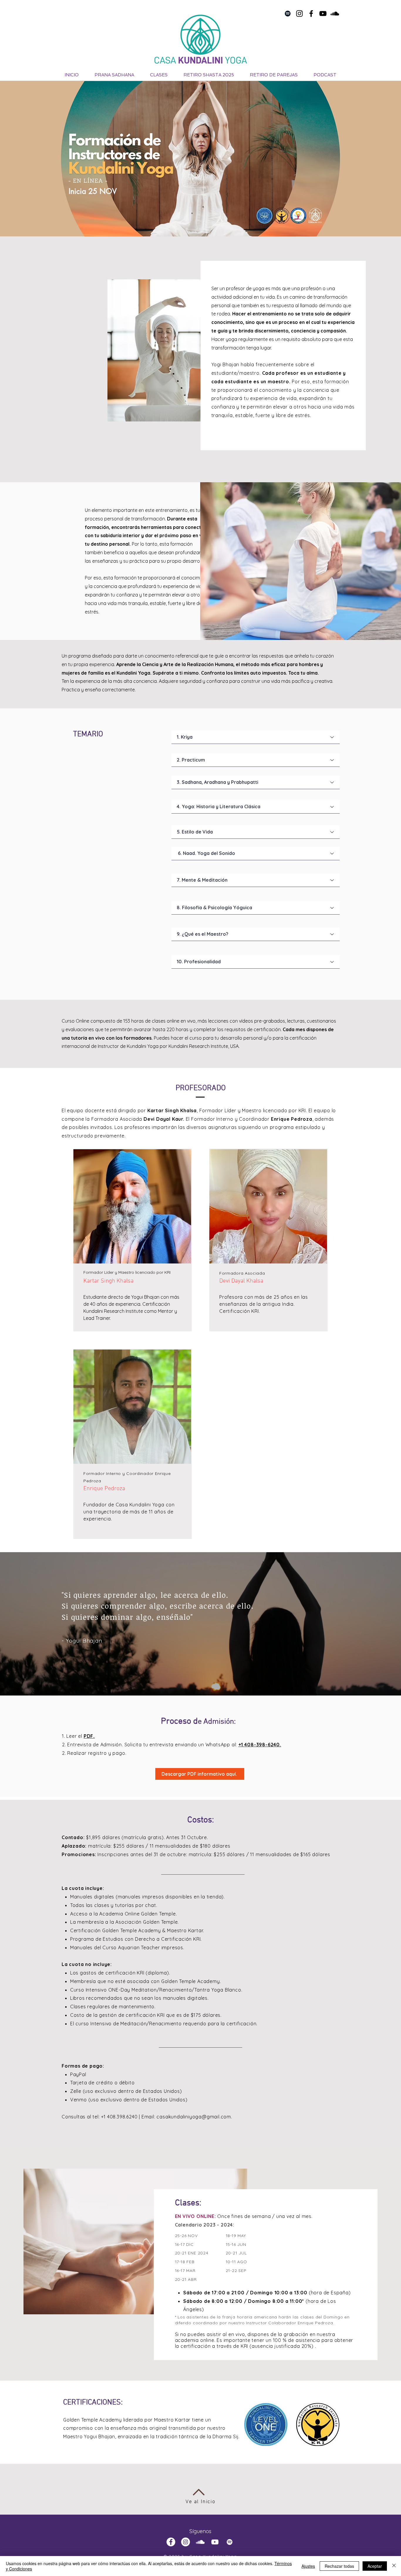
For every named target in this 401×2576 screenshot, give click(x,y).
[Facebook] (311, 14)
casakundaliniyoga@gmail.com (194, 2117)
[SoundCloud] (335, 14)
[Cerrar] (394, 2566)
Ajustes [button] (308, 2566)
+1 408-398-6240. (260, 1745)
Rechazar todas (339, 2566)
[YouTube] (323, 14)
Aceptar (375, 2566)
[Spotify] (288, 14)
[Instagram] (299, 14)
